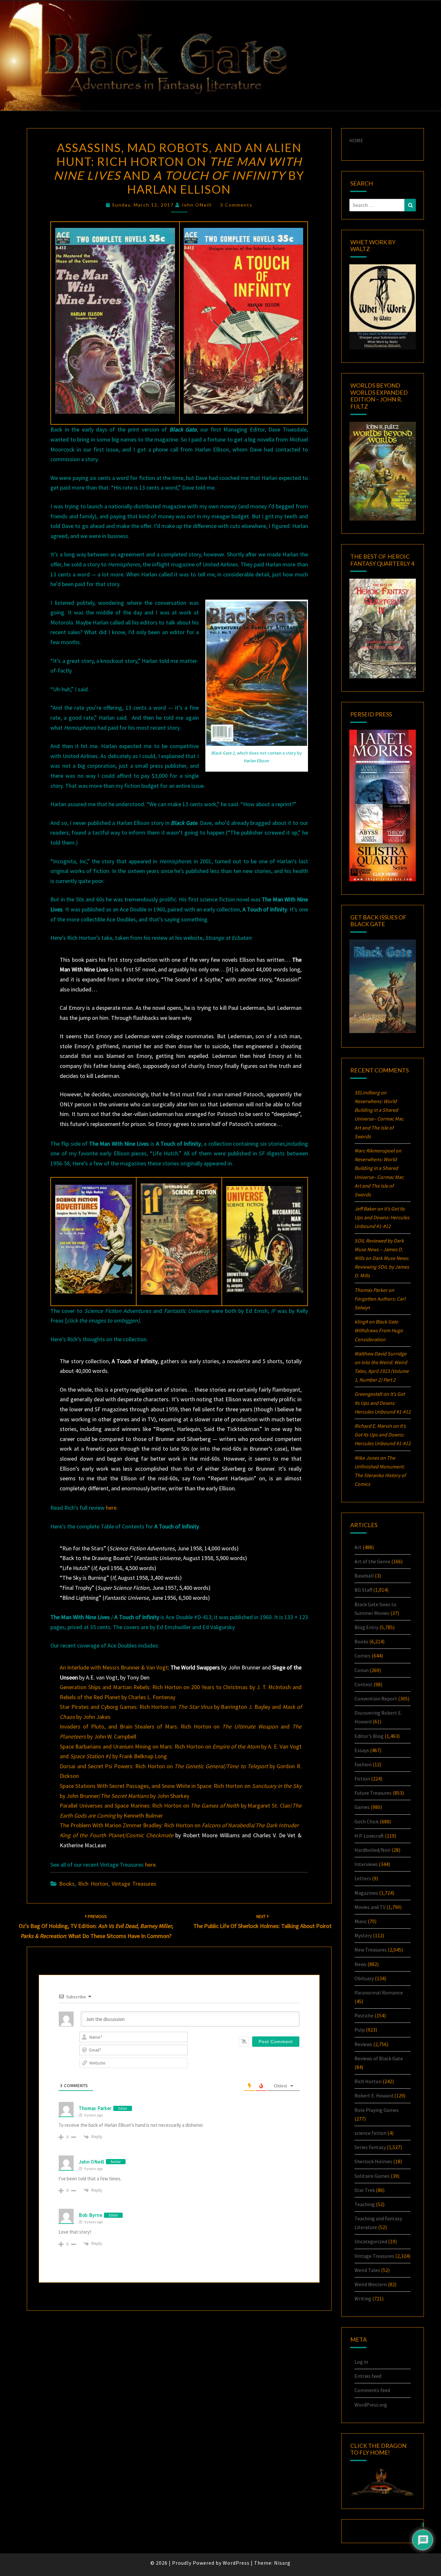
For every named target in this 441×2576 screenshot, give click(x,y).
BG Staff (363, 1590)
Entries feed (368, 2376)
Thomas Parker (95, 2108)
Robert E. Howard (374, 2095)
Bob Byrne (91, 2215)
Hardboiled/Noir (373, 1850)
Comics (363, 1656)
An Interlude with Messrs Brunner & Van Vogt (114, 1667)
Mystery (363, 1935)
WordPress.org (371, 2405)
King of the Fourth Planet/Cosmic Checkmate (116, 1835)
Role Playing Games (377, 2110)
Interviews (366, 1864)
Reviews (363, 2044)
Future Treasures (373, 1793)
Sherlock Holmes (373, 2161)
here (111, 1508)
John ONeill (197, 205)
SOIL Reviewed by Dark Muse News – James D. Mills (379, 1249)
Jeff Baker (365, 1209)
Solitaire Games (372, 2176)
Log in (361, 2362)
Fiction (362, 1779)
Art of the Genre (372, 1561)
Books (67, 1884)
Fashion (363, 1764)
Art (358, 1547)
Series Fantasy (370, 2147)
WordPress (236, 2563)
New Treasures (371, 1950)
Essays (362, 1750)
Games (362, 1807)
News (360, 1964)
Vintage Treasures (134, 1884)
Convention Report (376, 1699)
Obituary (364, 1978)
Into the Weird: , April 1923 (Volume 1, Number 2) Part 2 (382, 1371)
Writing (363, 2298)
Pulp (360, 2030)
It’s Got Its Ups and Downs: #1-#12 (382, 1217)
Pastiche (364, 2015)
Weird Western (371, 2284)
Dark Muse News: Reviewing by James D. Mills (382, 1267)
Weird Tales (367, 2270)
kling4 (361, 1322)
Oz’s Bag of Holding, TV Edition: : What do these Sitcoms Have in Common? (96, 1926)
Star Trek (365, 2190)
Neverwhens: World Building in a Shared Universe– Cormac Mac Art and (379, 1119)
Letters (363, 1878)
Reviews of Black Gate (379, 2058)
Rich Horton (93, 1884)
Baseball (364, 1576)
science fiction (370, 2133)
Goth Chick (367, 1821)
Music (361, 1921)
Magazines (366, 1893)
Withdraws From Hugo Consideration (379, 1330)
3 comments (236, 205)
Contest (364, 1684)
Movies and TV (370, 1907)
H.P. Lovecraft (369, 1836)
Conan (362, 1670)
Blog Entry (366, 1627)
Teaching (365, 2204)
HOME (356, 140)
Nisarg (282, 2563)
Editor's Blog (369, 1736)
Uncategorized (371, 2241)
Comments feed (372, 2390)
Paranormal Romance (379, 1993)
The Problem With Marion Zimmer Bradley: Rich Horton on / (179, 1825)
